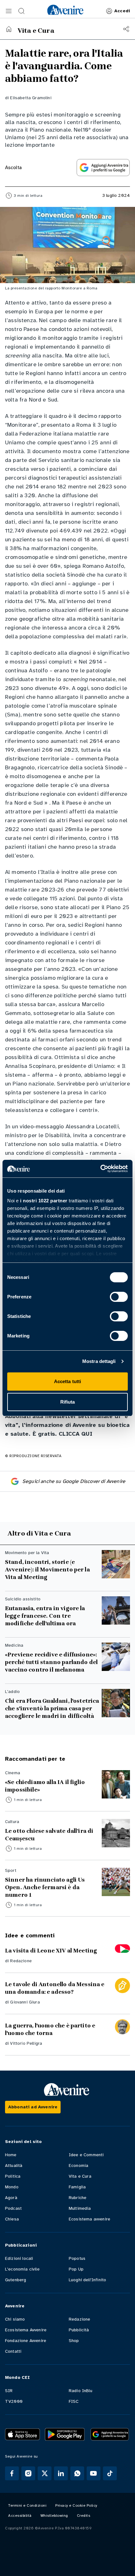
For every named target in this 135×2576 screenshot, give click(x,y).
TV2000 (14, 2401)
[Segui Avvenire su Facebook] (12, 2473)
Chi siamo (15, 2319)
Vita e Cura (80, 2176)
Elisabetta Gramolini (31, 98)
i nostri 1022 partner (44, 1201)
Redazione (21, 1961)
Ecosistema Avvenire (26, 2330)
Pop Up (76, 2269)
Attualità (14, 2166)
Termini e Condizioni (27, 2505)
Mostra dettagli (99, 1361)
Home (11, 2155)
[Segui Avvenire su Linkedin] (61, 2473)
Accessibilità (20, 2516)
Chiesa (12, 2219)
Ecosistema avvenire (89, 2219)
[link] (65, 10)
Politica (13, 2176)
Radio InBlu (81, 2391)
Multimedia (80, 2208)
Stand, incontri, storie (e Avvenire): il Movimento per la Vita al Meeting (47, 1570)
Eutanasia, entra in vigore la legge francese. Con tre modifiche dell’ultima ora (45, 1616)
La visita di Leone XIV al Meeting (51, 1951)
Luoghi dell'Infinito (87, 2280)
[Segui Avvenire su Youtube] (94, 2473)
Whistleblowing (54, 2516)
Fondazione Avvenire (26, 2341)
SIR (9, 2391)
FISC (74, 2401)
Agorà (11, 2198)
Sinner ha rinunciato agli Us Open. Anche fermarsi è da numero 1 (45, 1887)
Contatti (13, 2351)
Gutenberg (16, 2280)
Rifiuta (68, 1402)
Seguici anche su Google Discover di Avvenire (74, 1481)
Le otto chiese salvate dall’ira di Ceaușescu (49, 1835)
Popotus (77, 2258)
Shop (74, 2341)
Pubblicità (79, 2330)
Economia (78, 2166)
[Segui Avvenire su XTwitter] (45, 2473)
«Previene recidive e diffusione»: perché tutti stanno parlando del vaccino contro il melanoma (51, 1662)
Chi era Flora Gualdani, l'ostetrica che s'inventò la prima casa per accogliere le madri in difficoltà (52, 1708)
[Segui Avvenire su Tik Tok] (110, 2473)
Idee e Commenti (86, 2155)
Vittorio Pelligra (26, 2043)
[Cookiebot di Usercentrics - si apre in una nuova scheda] (100, 1169)
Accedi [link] (122, 11)
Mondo (12, 2187)
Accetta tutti (67, 1381)
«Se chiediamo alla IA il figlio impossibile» (45, 1786)
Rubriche (78, 2198)
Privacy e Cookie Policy (76, 2505)
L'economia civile (22, 2269)
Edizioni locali (19, 2258)
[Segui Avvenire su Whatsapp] (77, 2473)
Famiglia (77, 2187)
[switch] (119, 1297)
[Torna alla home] (9, 29)
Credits (84, 2516)
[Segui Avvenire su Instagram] (28, 2473)
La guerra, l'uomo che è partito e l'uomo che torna (50, 2029)
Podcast (13, 2208)
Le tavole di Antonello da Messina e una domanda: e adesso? (55, 1988)
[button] (9, 11)
